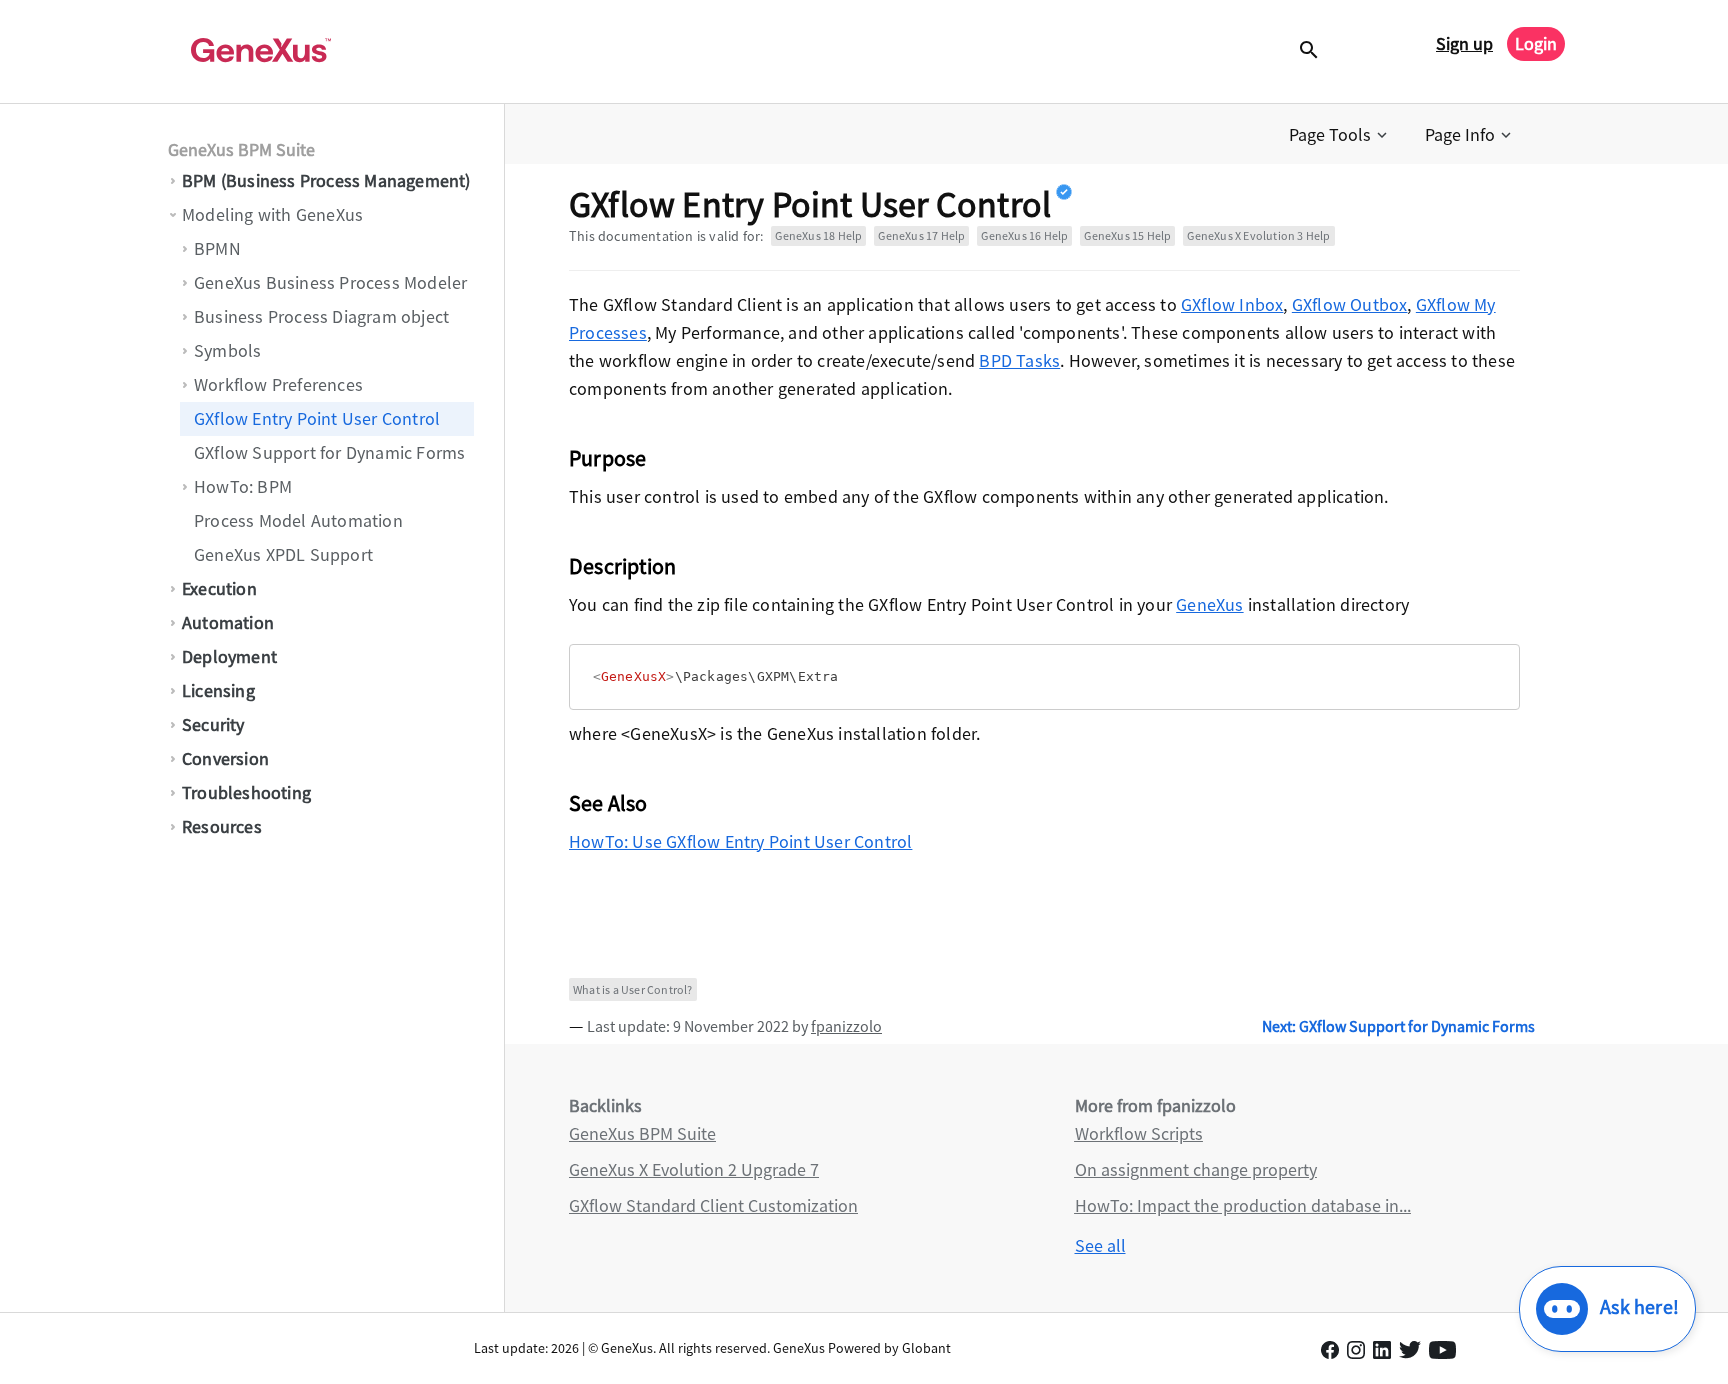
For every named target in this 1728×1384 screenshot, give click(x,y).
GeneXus (1209, 604)
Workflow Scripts (1139, 1133)
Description (622, 566)
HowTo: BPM (243, 486)
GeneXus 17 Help (921, 235)
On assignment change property (1196, 1169)
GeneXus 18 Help (818, 235)
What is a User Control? (633, 989)
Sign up (1464, 43)
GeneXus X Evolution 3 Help (1258, 235)
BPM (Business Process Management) (326, 180)
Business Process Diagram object (321, 316)
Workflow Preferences (278, 384)
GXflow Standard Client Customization (713, 1205)
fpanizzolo (846, 1026)
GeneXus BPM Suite (241, 149)
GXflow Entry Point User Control (317, 418)
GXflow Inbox (1232, 304)
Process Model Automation (298, 520)
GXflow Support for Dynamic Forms (329, 452)
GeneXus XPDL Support (283, 554)
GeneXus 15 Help (1127, 235)
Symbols (227, 350)
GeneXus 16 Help (1024, 235)
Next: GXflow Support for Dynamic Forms (1398, 1026)
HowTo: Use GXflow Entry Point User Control (740, 841)
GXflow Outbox (1350, 304)
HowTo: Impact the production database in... (1243, 1205)
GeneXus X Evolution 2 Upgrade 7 (694, 1169)
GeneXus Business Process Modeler (330, 282)
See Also (608, 803)
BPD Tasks (1019, 360)
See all (1100, 1245)
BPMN (217, 248)
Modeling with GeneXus (272, 214)
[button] (1340, 135)
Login (1536, 43)
